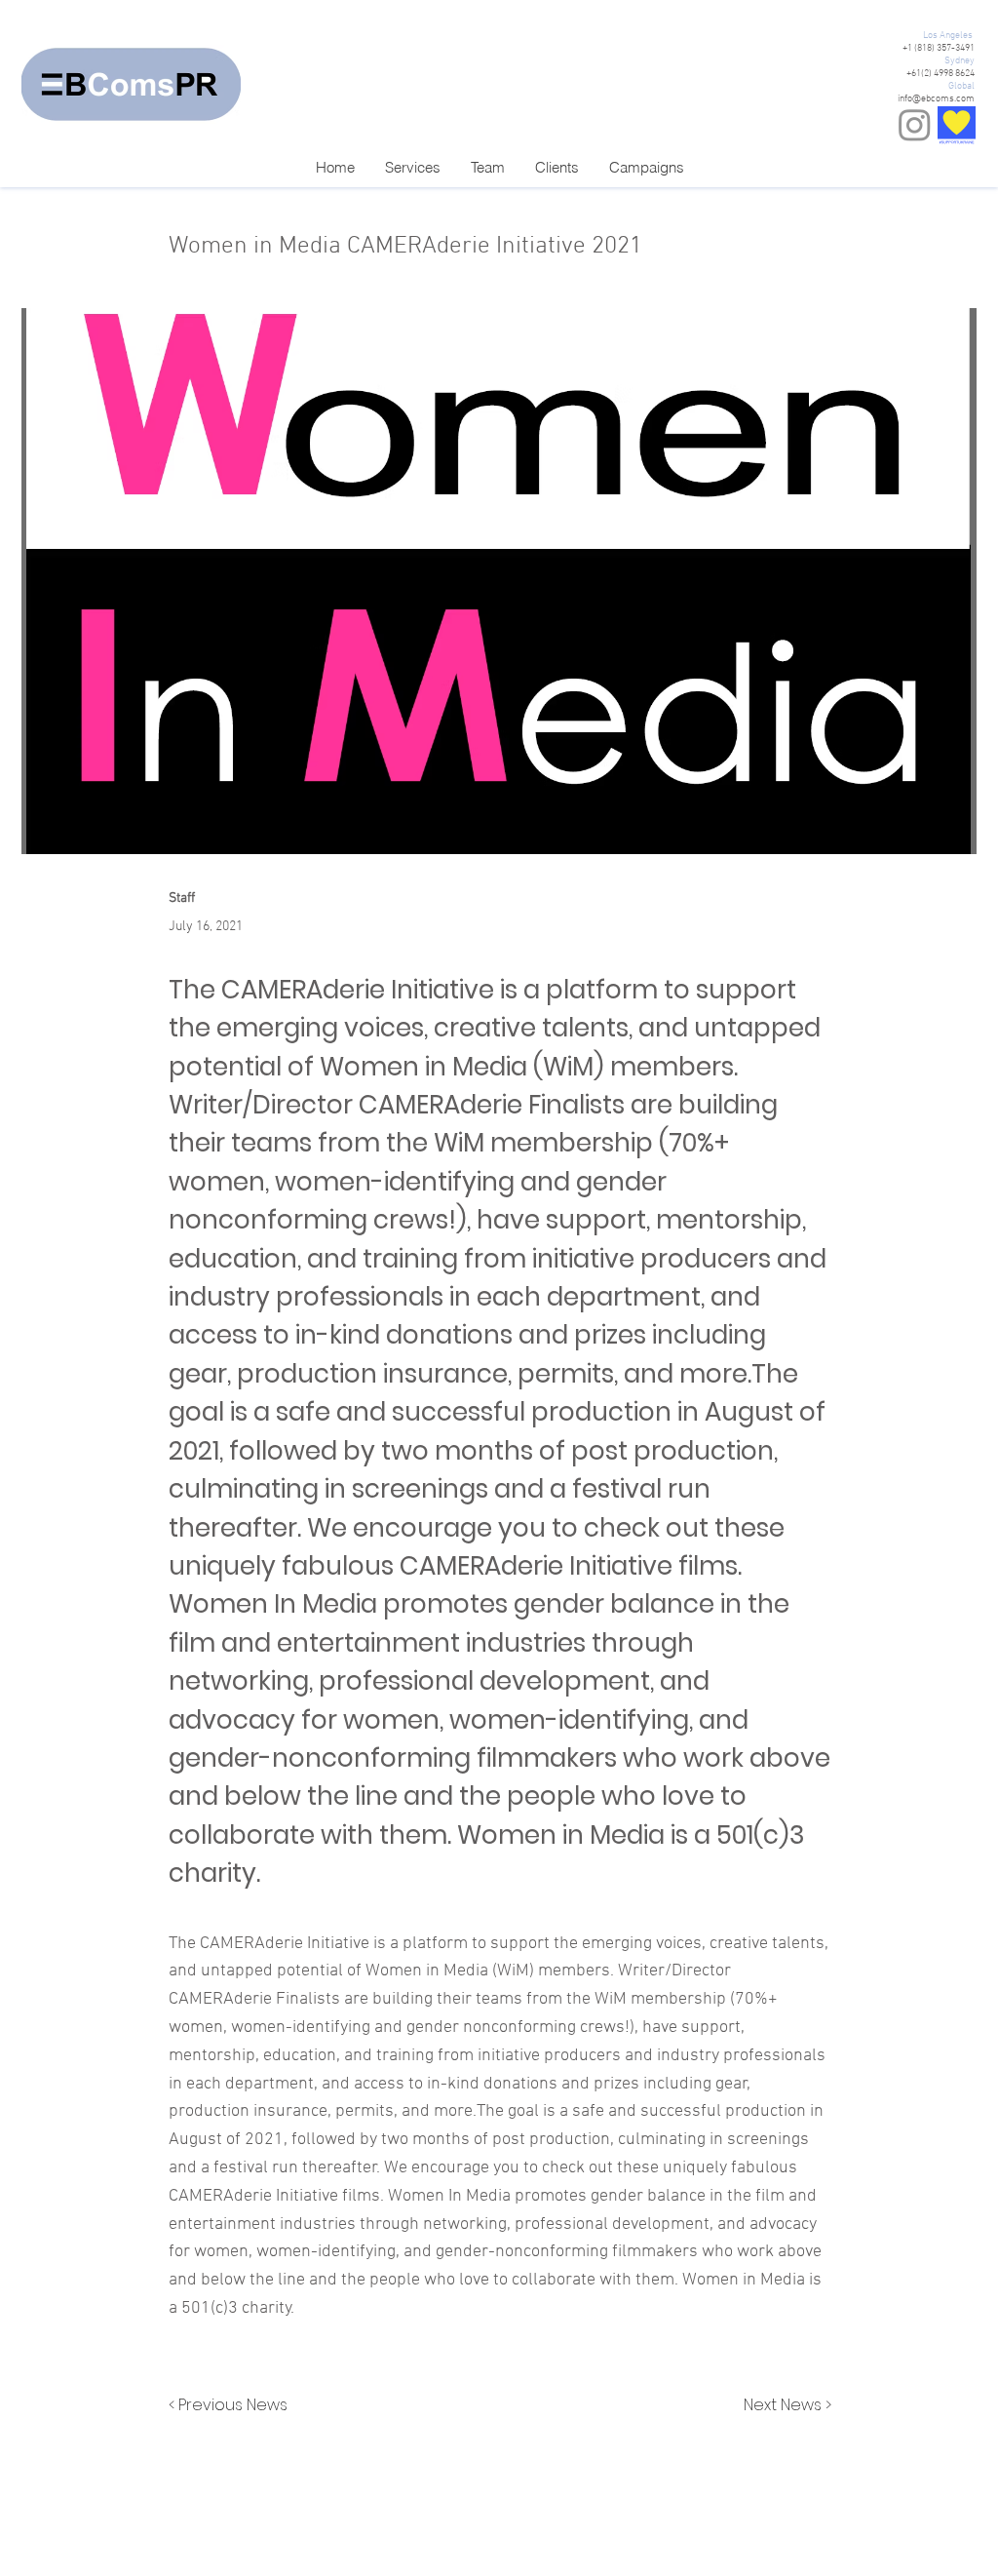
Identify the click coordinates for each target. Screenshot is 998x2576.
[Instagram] (915, 124)
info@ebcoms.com (936, 99)
